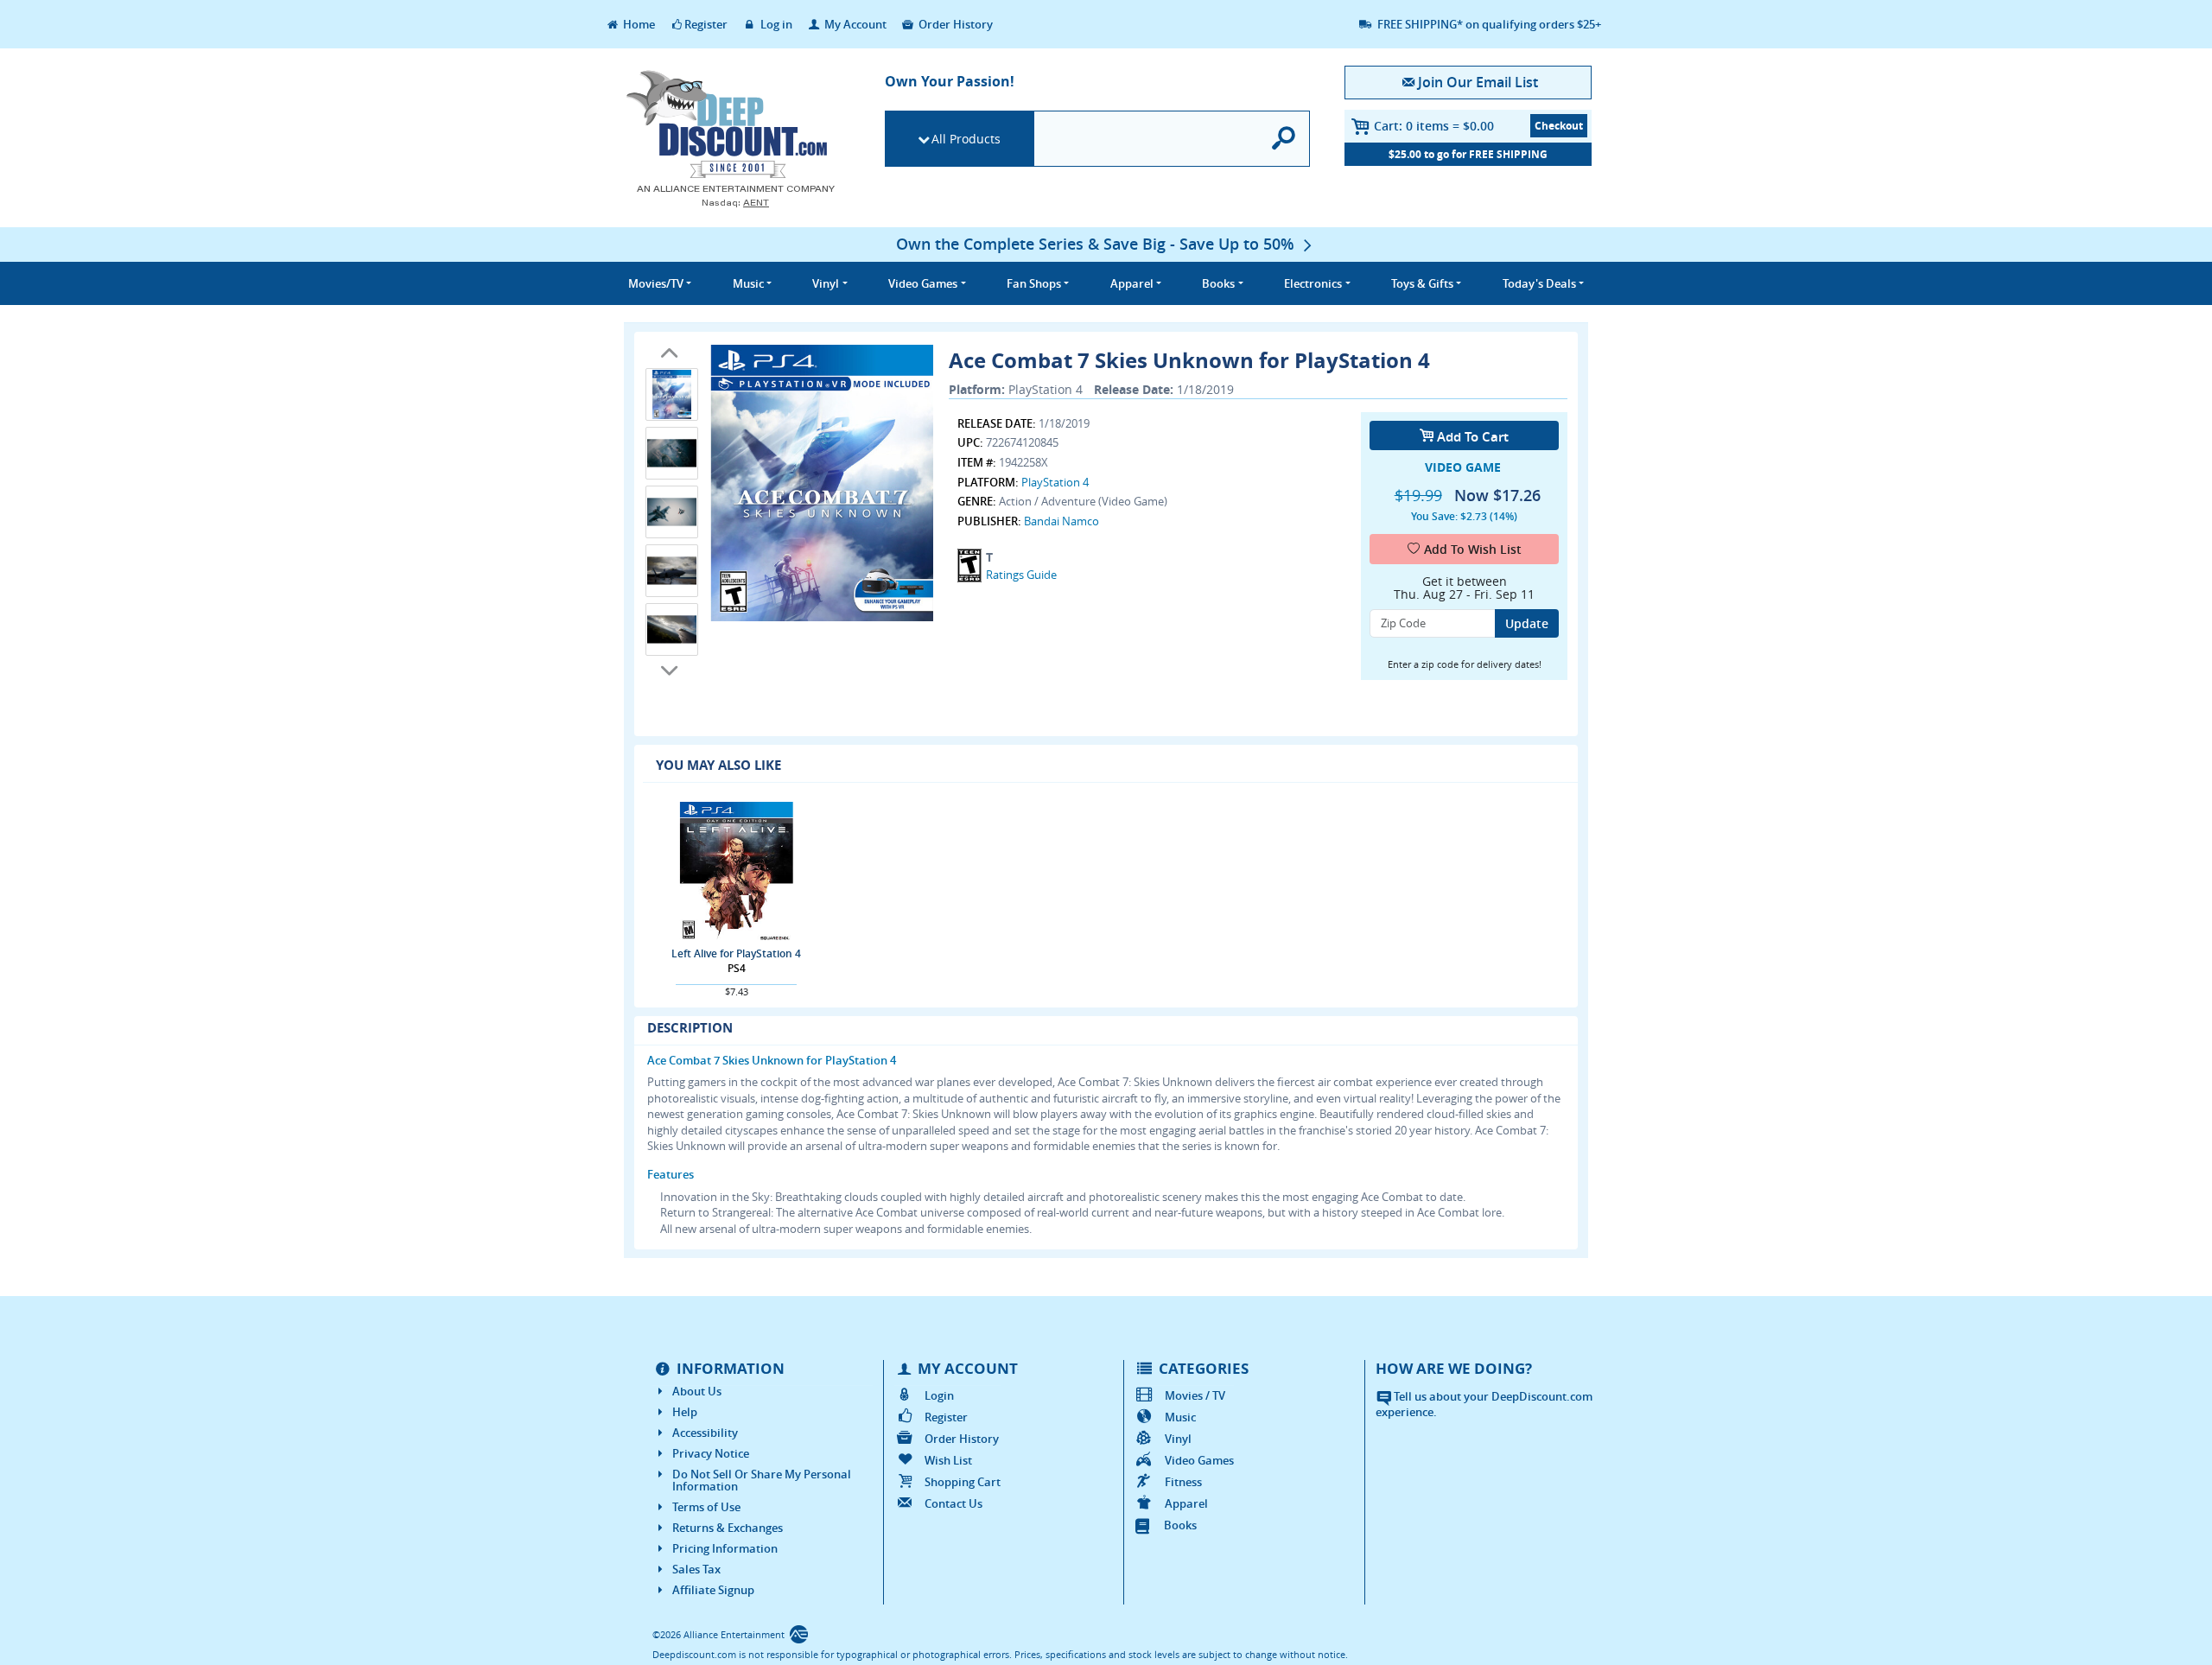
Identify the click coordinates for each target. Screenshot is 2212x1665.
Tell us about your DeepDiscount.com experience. (1484, 1404)
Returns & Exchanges (728, 1528)
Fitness (1183, 1482)
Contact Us (953, 1503)
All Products (966, 139)
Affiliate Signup (713, 1590)
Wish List (948, 1460)
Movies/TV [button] (656, 283)
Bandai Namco (1062, 521)
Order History (954, 24)
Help (685, 1412)
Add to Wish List (1473, 549)
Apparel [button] (1132, 283)
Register (706, 24)
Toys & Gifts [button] (1422, 283)
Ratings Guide (1021, 575)
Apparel (1186, 1503)
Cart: (1434, 126)
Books (1180, 1525)
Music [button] (748, 283)
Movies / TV (1195, 1395)
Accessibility (705, 1433)
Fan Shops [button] (1034, 283)
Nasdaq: (735, 203)
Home (638, 24)
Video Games (1199, 1460)
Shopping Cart (963, 1482)
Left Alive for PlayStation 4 (736, 953)
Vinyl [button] (826, 283)
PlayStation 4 (1055, 482)
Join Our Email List (1478, 82)
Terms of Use (706, 1507)
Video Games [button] (923, 283)
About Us (697, 1391)
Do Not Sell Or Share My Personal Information (762, 1480)
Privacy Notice (711, 1453)
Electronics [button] (1313, 283)
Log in (775, 24)
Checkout (1559, 126)
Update (1527, 623)
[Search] (1284, 139)
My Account (854, 24)
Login (939, 1395)
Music (1180, 1417)
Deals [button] (1539, 283)
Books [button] (1218, 283)
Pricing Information (725, 1548)
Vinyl (1178, 1439)
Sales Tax (696, 1569)
